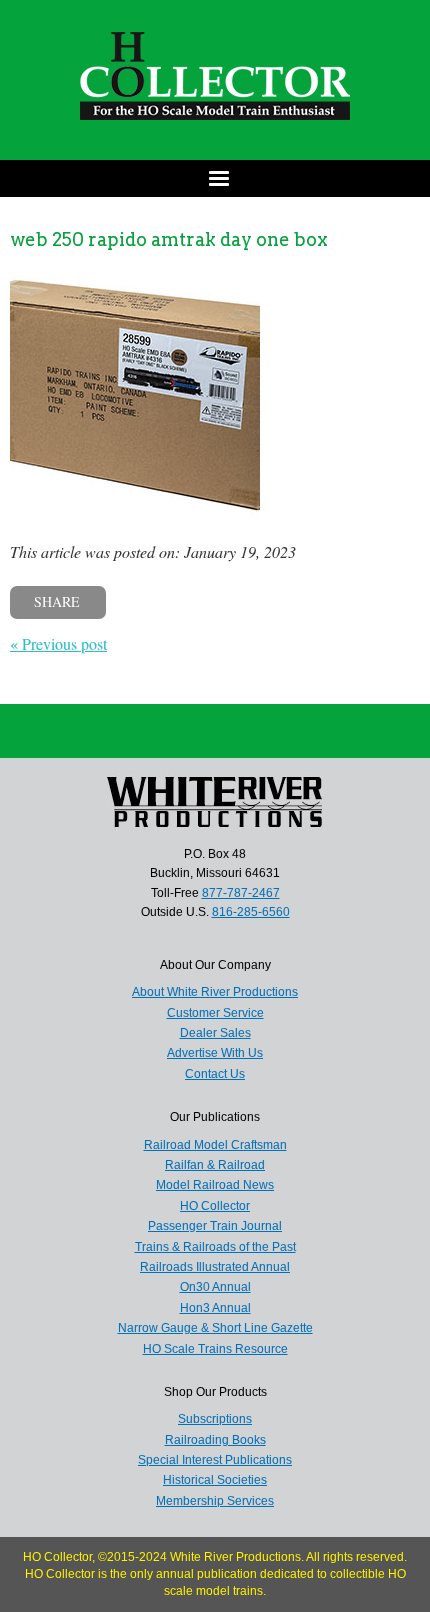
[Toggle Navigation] (215, 178)
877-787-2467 (241, 893)
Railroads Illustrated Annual (215, 1267)
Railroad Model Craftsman (215, 1145)
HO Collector (215, 1206)
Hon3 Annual (215, 1308)
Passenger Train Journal (215, 1226)
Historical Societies (215, 1480)
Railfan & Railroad (215, 1165)
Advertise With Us (215, 1053)
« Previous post (58, 643)
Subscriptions (215, 1419)
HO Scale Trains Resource (215, 1349)
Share (57, 601)
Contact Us (215, 1074)
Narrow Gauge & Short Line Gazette (215, 1328)
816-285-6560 (251, 912)
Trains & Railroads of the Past (215, 1247)
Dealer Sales (215, 1033)
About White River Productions (215, 992)
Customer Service (215, 1013)
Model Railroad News (215, 1185)
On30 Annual (215, 1287)
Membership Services (215, 1501)
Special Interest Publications (215, 1460)
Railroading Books (215, 1440)
